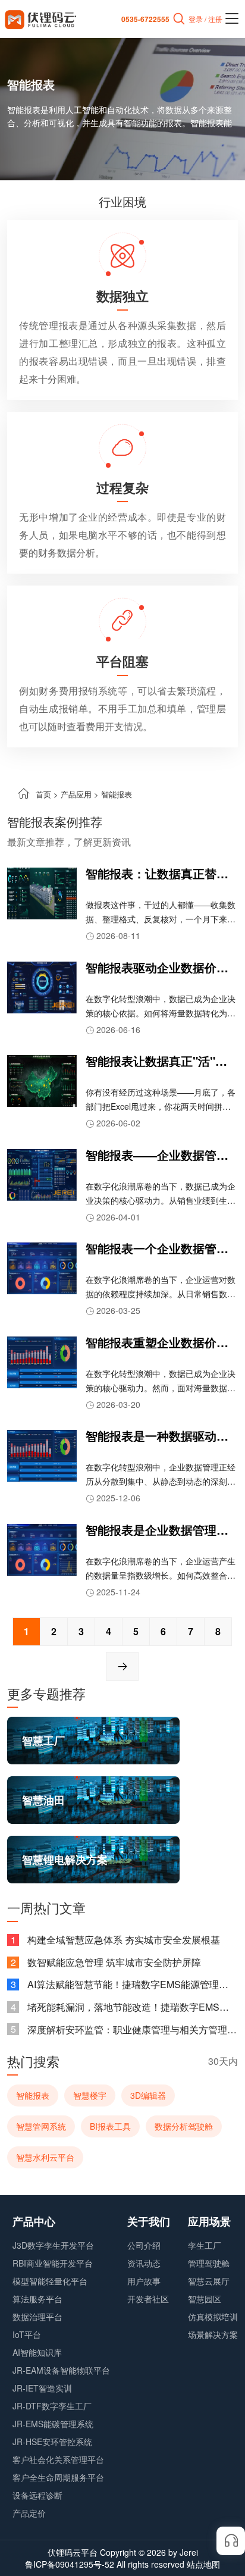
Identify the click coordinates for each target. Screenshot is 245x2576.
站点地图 (203, 2564)
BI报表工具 (110, 2126)
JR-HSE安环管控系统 (52, 2442)
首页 (43, 794)
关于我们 (149, 2221)
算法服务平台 (37, 2299)
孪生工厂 (205, 2245)
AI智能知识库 (37, 2352)
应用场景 (209, 2221)
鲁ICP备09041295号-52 (70, 2564)
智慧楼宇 (90, 2095)
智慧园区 (205, 2299)
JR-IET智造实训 (42, 2388)
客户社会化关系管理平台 (58, 2459)
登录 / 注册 (205, 19)
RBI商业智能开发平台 (53, 2263)
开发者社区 (148, 2299)
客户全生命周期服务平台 (58, 2477)
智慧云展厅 (209, 2281)
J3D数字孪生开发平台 (53, 2245)
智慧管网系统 (41, 2126)
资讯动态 (144, 2263)
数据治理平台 (37, 2317)
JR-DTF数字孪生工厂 (52, 2406)
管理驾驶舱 (209, 2263)
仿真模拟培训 (213, 2317)
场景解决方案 (213, 2334)
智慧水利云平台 (45, 2157)
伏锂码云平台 (73, 2552)
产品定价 (29, 2513)
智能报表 (33, 2095)
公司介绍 (144, 2245)
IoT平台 (27, 2334)
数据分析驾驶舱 (184, 2126)
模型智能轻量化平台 (50, 2281)
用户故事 (144, 2281)
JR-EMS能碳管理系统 (53, 2424)
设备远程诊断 (37, 2495)
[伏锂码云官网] (40, 19)
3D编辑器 (148, 2095)
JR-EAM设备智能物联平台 (61, 2370)
